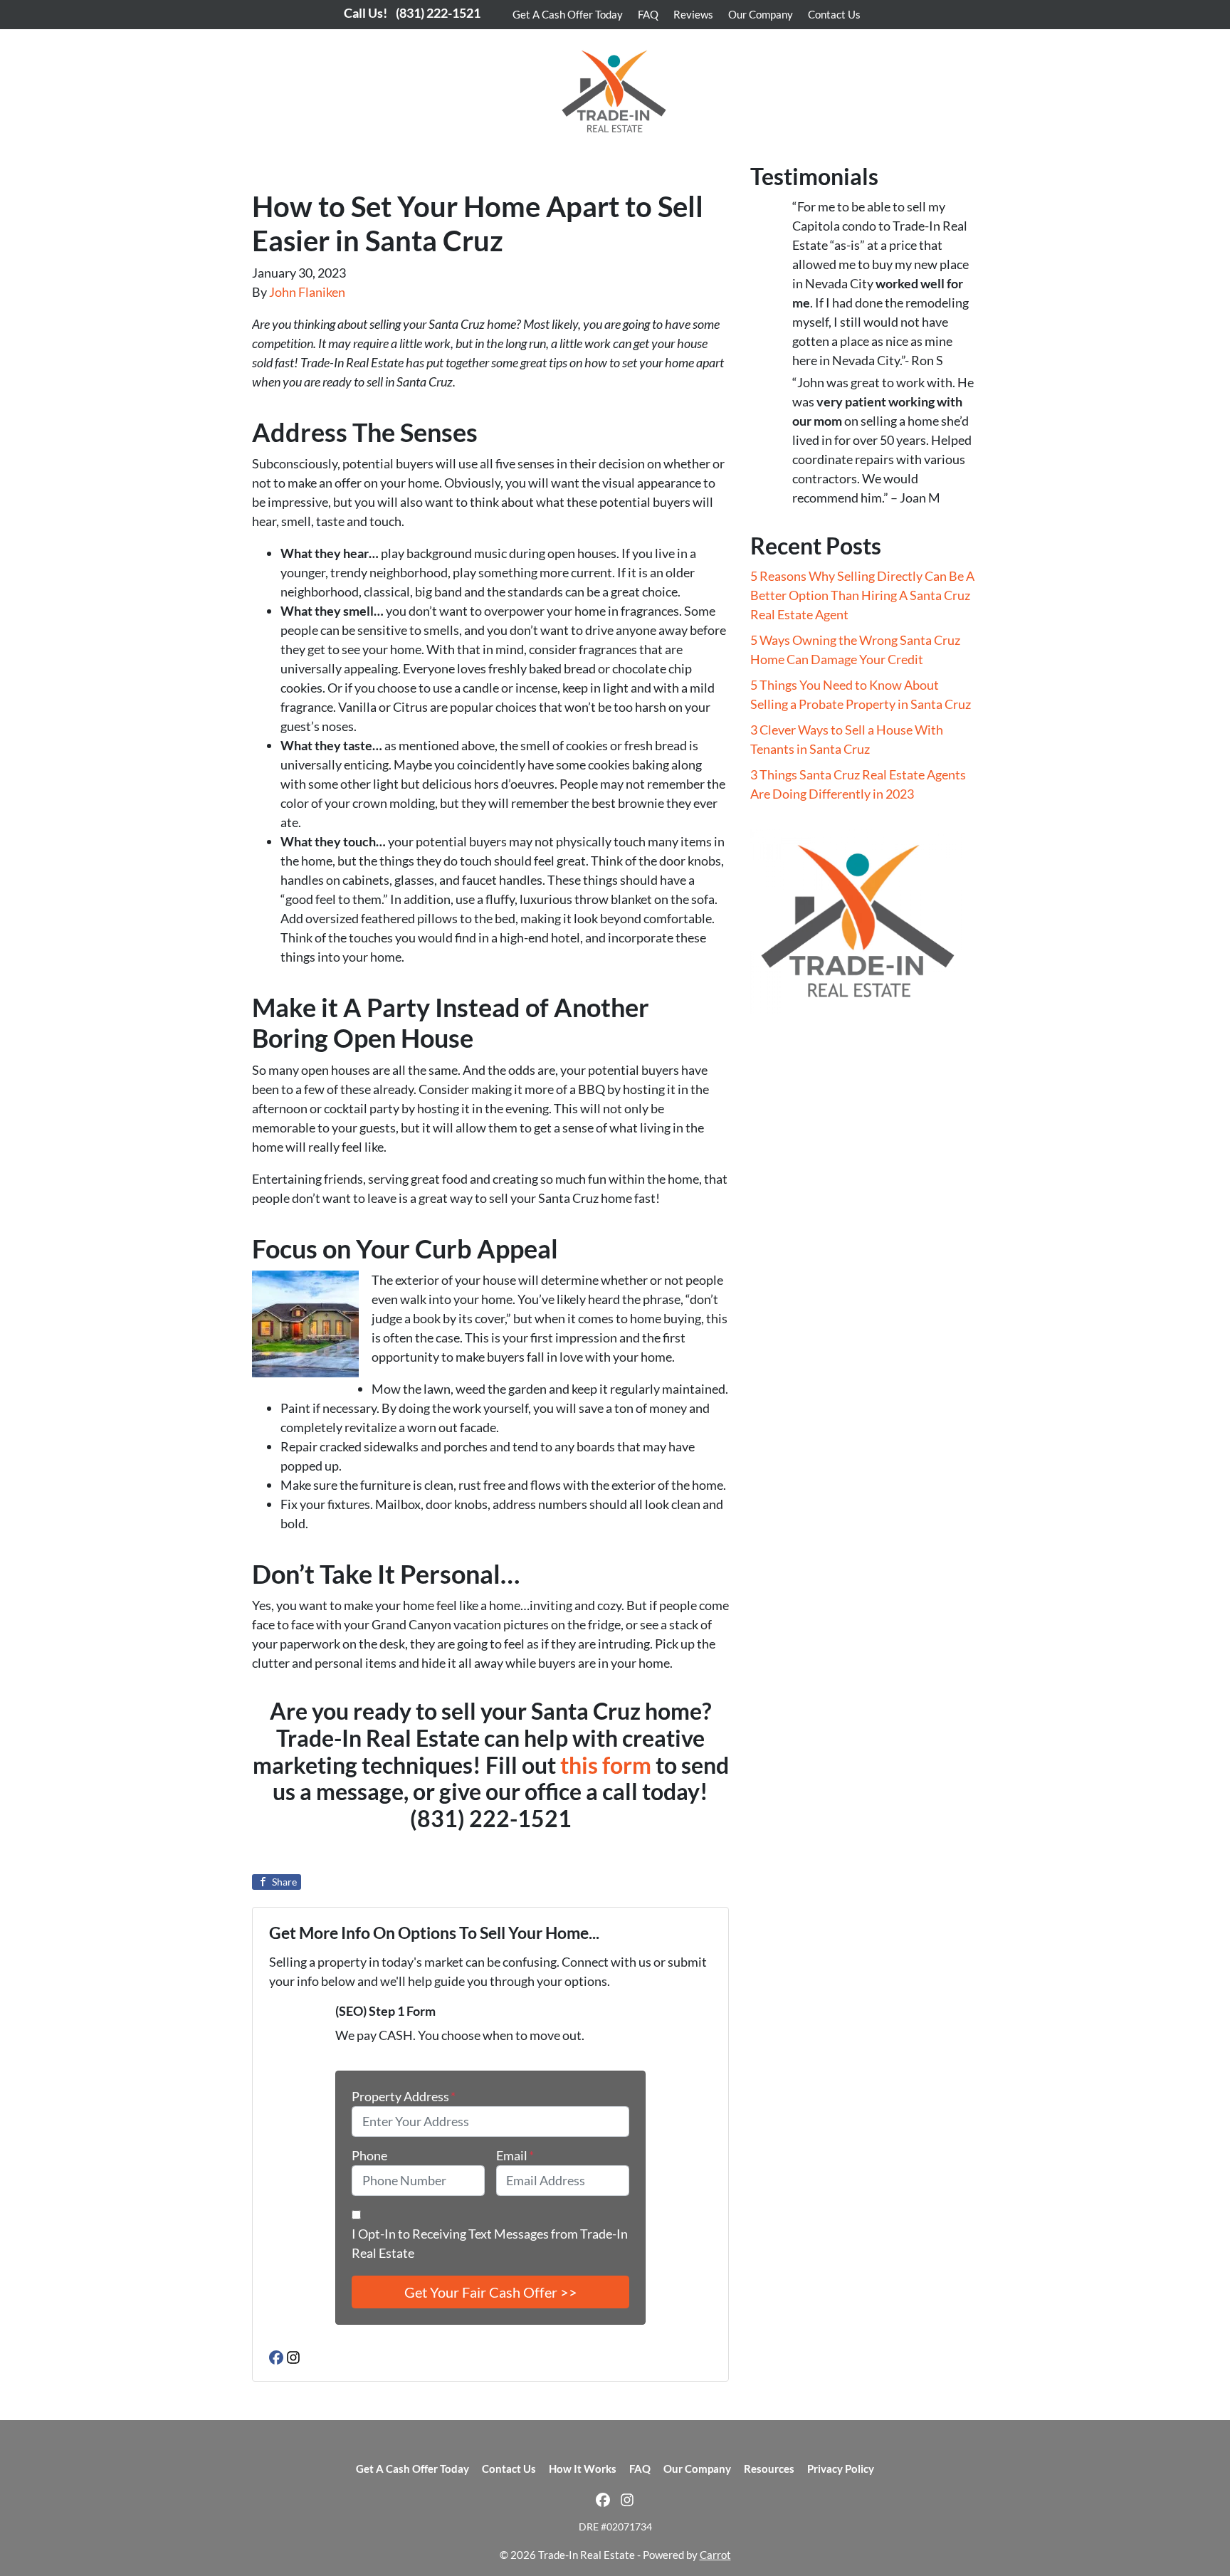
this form (606, 1765)
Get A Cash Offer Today (568, 14)
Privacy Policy (841, 2469)
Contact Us (834, 14)
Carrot (715, 2555)
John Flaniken (307, 292)
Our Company (761, 14)
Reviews (693, 14)
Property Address (404, 2096)
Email (515, 2155)
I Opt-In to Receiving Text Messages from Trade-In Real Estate (490, 2243)
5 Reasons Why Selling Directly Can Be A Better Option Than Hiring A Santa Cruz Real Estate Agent (862, 595)
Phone (369, 2155)
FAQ (648, 14)
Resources (769, 2469)
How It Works (583, 2469)
